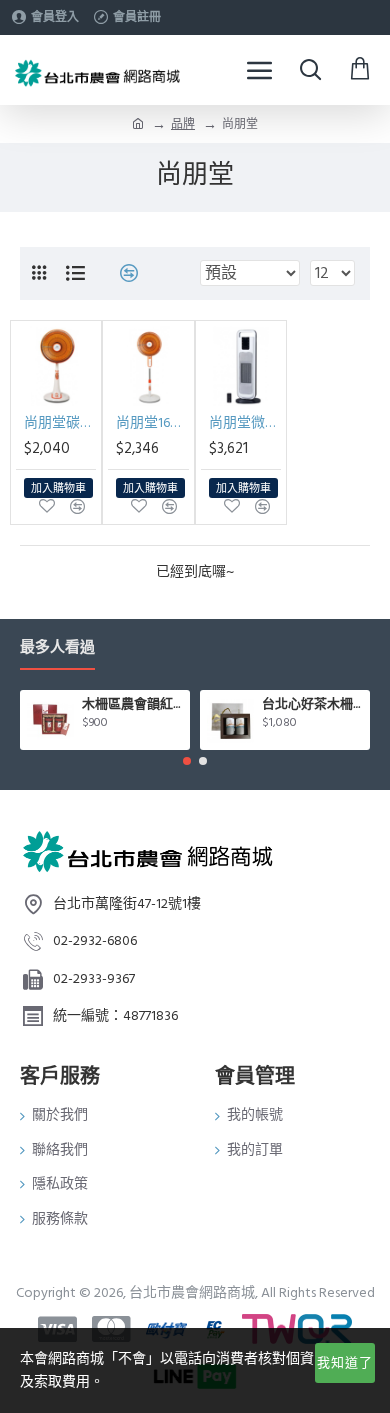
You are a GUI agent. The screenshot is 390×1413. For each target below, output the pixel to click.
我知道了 (345, 1363)
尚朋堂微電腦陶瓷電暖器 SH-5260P (245, 423)
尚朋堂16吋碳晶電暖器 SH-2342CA (152, 423)
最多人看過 (57, 648)
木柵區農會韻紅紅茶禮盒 (132, 704)
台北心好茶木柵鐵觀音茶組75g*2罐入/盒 (312, 704)
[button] (187, 761)
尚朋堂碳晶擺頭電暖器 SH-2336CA (60, 423)
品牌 (183, 124)
